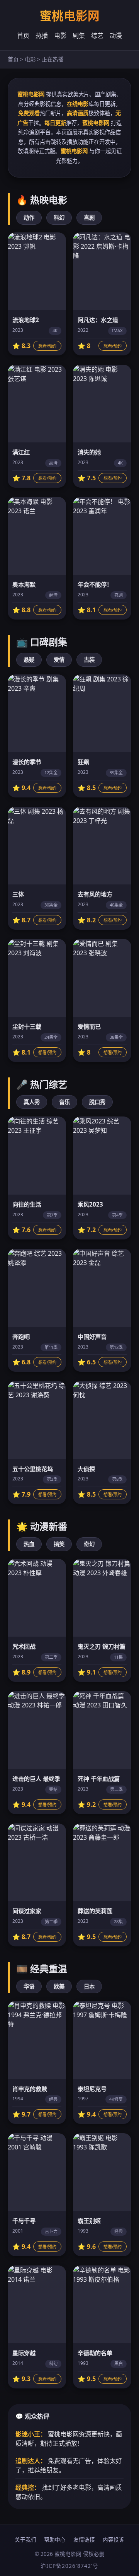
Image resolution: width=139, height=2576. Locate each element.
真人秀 (32, 1102)
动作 (29, 218)
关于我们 (25, 2539)
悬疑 (29, 660)
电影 (60, 36)
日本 (89, 1986)
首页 (23, 36)
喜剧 (89, 218)
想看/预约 (47, 346)
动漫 (116, 36)
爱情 (59, 660)
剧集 (79, 36)
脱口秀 (97, 1102)
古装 (89, 660)
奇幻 (89, 1544)
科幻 (59, 218)
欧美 (59, 1986)
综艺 (97, 36)
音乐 (64, 1102)
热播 (42, 36)
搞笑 (59, 1544)
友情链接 (84, 2539)
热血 (29, 1544)
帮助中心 (55, 2539)
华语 (29, 1986)
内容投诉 (114, 2539)
